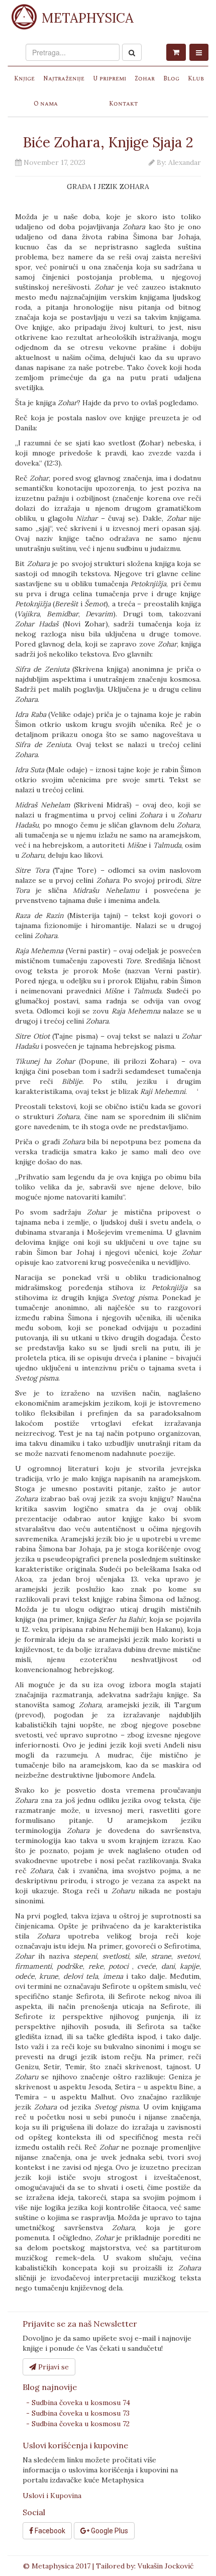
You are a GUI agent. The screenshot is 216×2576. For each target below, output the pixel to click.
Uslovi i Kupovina (52, 2496)
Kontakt (123, 104)
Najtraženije (64, 79)
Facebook (49, 2531)
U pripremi (110, 79)
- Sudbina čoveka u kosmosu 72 (78, 2424)
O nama (46, 104)
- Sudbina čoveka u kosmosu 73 (78, 2413)
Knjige (24, 79)
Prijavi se (52, 2367)
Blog (171, 79)
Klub (196, 79)
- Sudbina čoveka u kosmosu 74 (78, 2403)
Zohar (145, 79)
